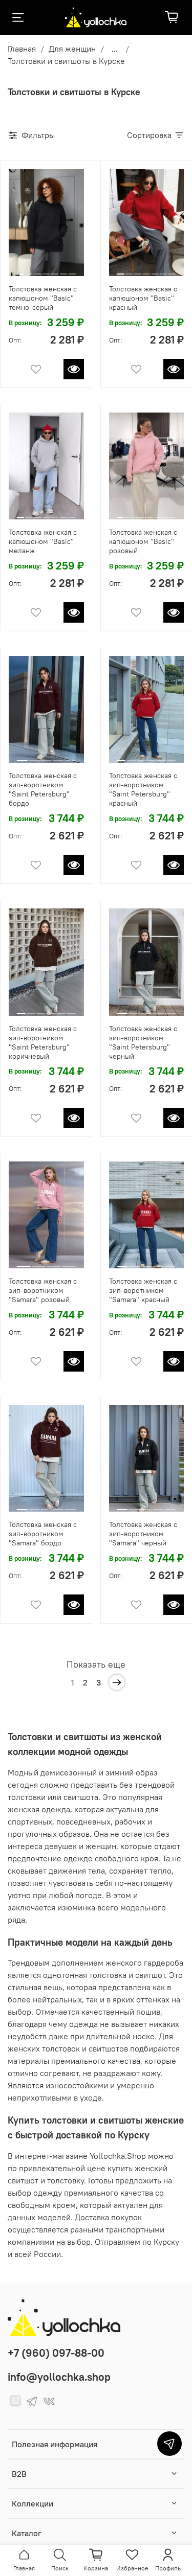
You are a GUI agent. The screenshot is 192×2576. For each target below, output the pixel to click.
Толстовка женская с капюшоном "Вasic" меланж (43, 541)
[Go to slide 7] (72, 270)
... (115, 49)
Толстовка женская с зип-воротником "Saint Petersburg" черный (143, 1042)
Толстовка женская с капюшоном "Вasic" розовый (143, 541)
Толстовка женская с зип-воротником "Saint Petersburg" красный (143, 789)
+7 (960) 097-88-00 (56, 2353)
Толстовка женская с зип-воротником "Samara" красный (143, 1290)
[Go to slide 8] (173, 513)
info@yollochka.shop (59, 2377)
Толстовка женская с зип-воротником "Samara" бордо (43, 1534)
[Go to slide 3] (38, 270)
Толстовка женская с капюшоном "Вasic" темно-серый (43, 298)
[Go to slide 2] (29, 270)
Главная (22, 49)
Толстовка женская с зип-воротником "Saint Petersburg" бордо (43, 789)
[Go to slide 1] (20, 270)
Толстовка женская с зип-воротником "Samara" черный (143, 1534)
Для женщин (72, 49)
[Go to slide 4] (46, 270)
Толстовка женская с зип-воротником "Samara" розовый (43, 1290)
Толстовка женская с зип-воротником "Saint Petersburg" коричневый (43, 1042)
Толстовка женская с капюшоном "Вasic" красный (143, 298)
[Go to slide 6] (63, 270)
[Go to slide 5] (55, 270)
